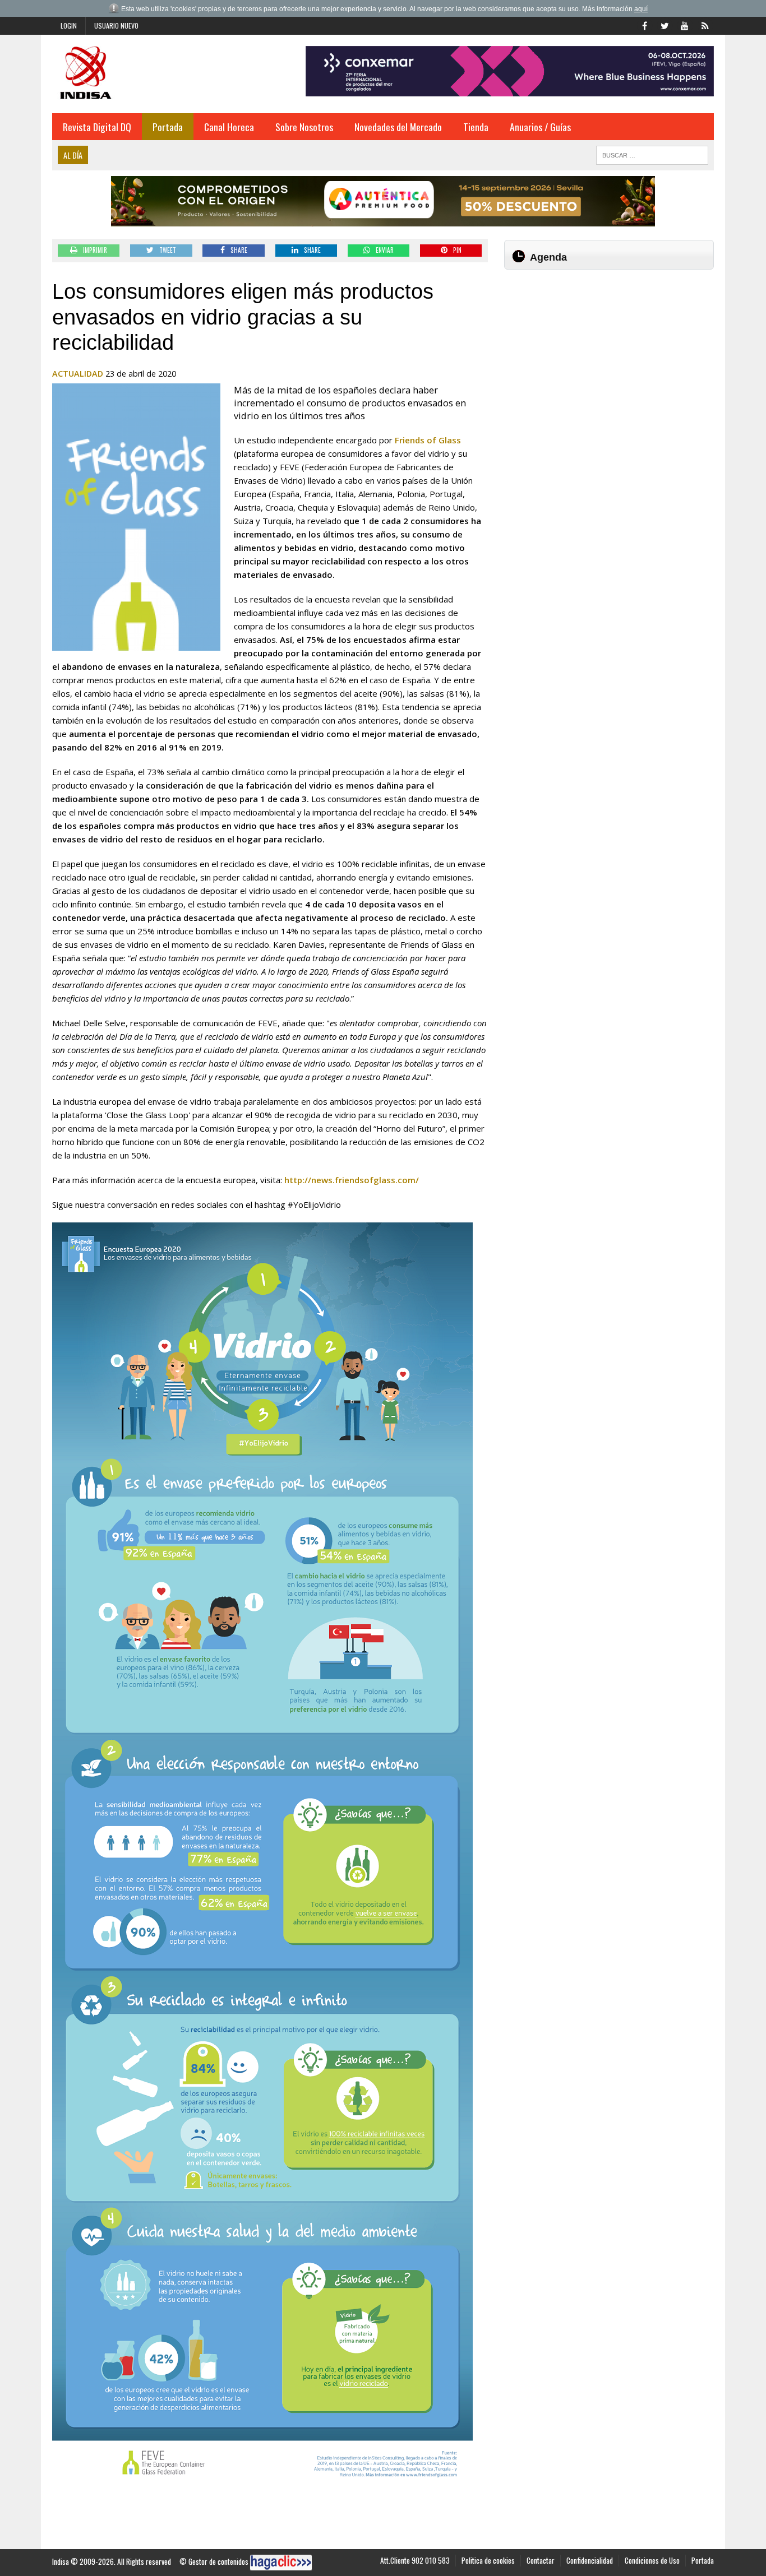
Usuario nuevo (116, 26)
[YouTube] (685, 25)
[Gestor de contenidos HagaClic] (281, 2563)
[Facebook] (644, 25)
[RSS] (705, 25)
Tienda (476, 127)
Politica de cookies (488, 2560)
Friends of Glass (428, 440)
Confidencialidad (590, 2560)
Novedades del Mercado (398, 127)
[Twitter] (665, 25)
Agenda (548, 257)
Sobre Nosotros (304, 127)
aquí (641, 9)
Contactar (541, 2560)
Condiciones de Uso (652, 2560)
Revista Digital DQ (97, 127)
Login (69, 26)
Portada (168, 127)
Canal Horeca (229, 127)
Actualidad (78, 374)
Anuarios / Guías (540, 127)
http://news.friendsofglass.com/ (352, 1180)
